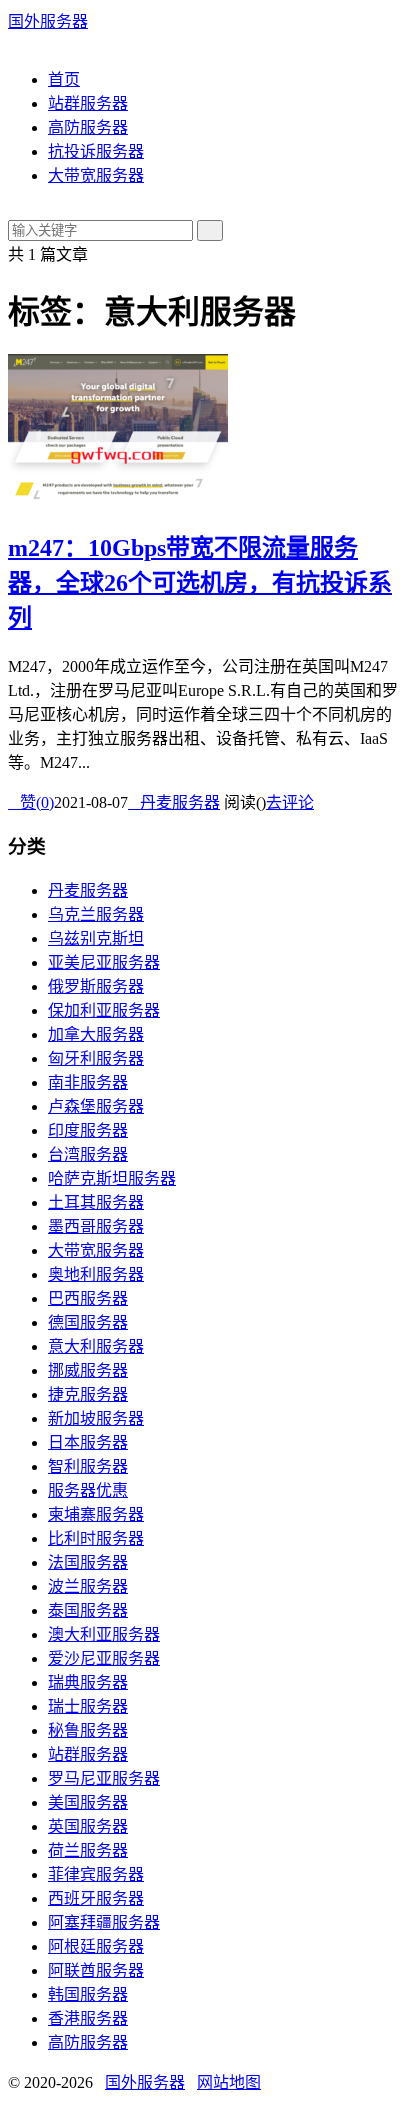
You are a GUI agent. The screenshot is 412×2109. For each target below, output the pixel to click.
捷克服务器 (88, 1394)
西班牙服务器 (96, 1898)
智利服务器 (88, 1466)
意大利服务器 (96, 1346)
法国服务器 (88, 1562)
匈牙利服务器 (96, 1058)
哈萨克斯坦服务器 (112, 1178)
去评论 (290, 802)
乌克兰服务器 (96, 914)
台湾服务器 (88, 1154)
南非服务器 (88, 1082)
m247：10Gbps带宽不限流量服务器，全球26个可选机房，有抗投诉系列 (200, 583)
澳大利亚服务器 (104, 1634)
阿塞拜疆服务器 (104, 1922)
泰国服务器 (88, 1610)
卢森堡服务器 (96, 1106)
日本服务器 (88, 1442)
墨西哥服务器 (96, 1226)
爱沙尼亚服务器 (104, 1658)
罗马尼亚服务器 (104, 1778)
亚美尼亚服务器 (104, 962)
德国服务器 (88, 1322)
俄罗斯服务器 (96, 986)
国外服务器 (48, 21)
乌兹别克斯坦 (96, 938)
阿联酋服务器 (96, 1970)
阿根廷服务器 (96, 1946)
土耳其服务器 (96, 1202)
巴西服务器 (88, 1298)
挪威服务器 (88, 1370)
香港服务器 (88, 2018)
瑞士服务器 (88, 1706)
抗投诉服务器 (96, 151)
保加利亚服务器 (104, 1010)
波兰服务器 (88, 1586)
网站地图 (229, 2082)
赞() (31, 802)
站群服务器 (88, 103)
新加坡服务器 (96, 1418)
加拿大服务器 (96, 1034)
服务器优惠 (88, 1490)
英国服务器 (88, 1826)
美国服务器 (88, 1802)
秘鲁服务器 (88, 1730)
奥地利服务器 (96, 1274)
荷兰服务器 (88, 1850)
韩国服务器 (88, 1994)
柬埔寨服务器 (96, 1514)
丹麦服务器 (174, 802)
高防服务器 (88, 127)
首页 (64, 79)
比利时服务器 (96, 1538)
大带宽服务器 (96, 175)
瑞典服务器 (88, 1682)
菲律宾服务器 (96, 1874)
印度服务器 (88, 1130)
